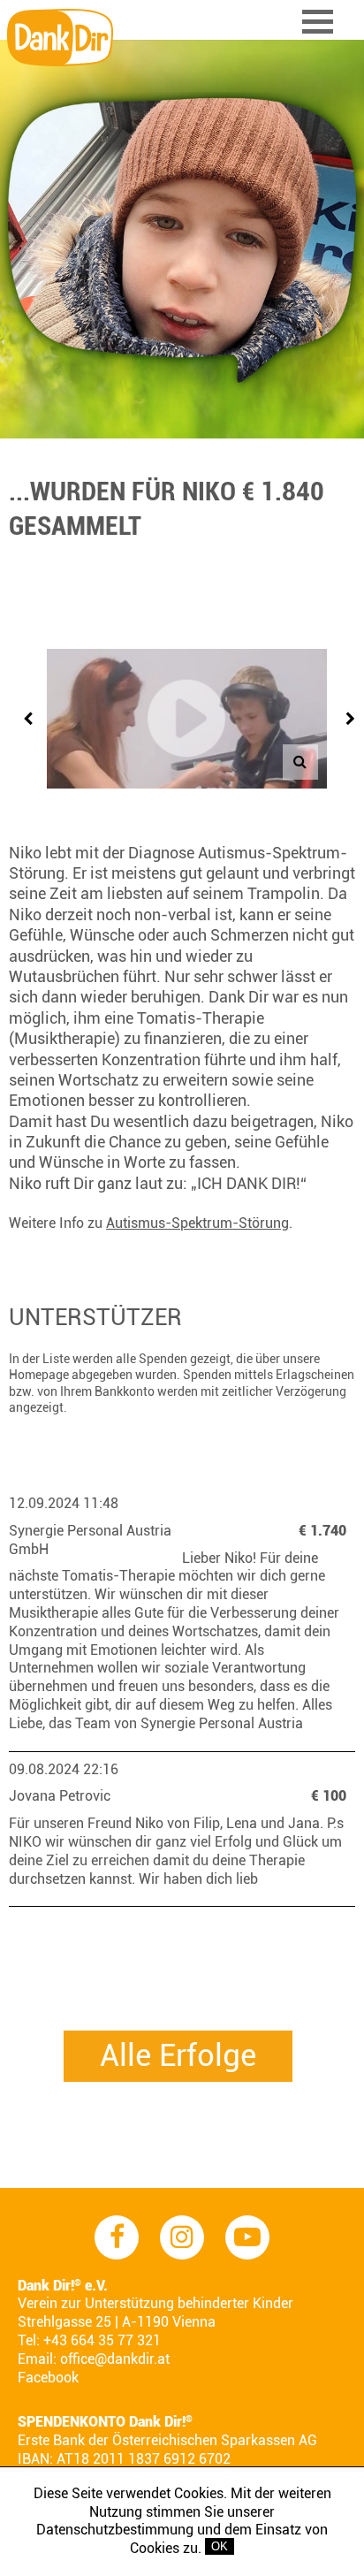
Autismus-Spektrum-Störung (197, 1223)
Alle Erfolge (178, 2056)
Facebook (48, 2378)
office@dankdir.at (115, 2359)
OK (220, 2546)
